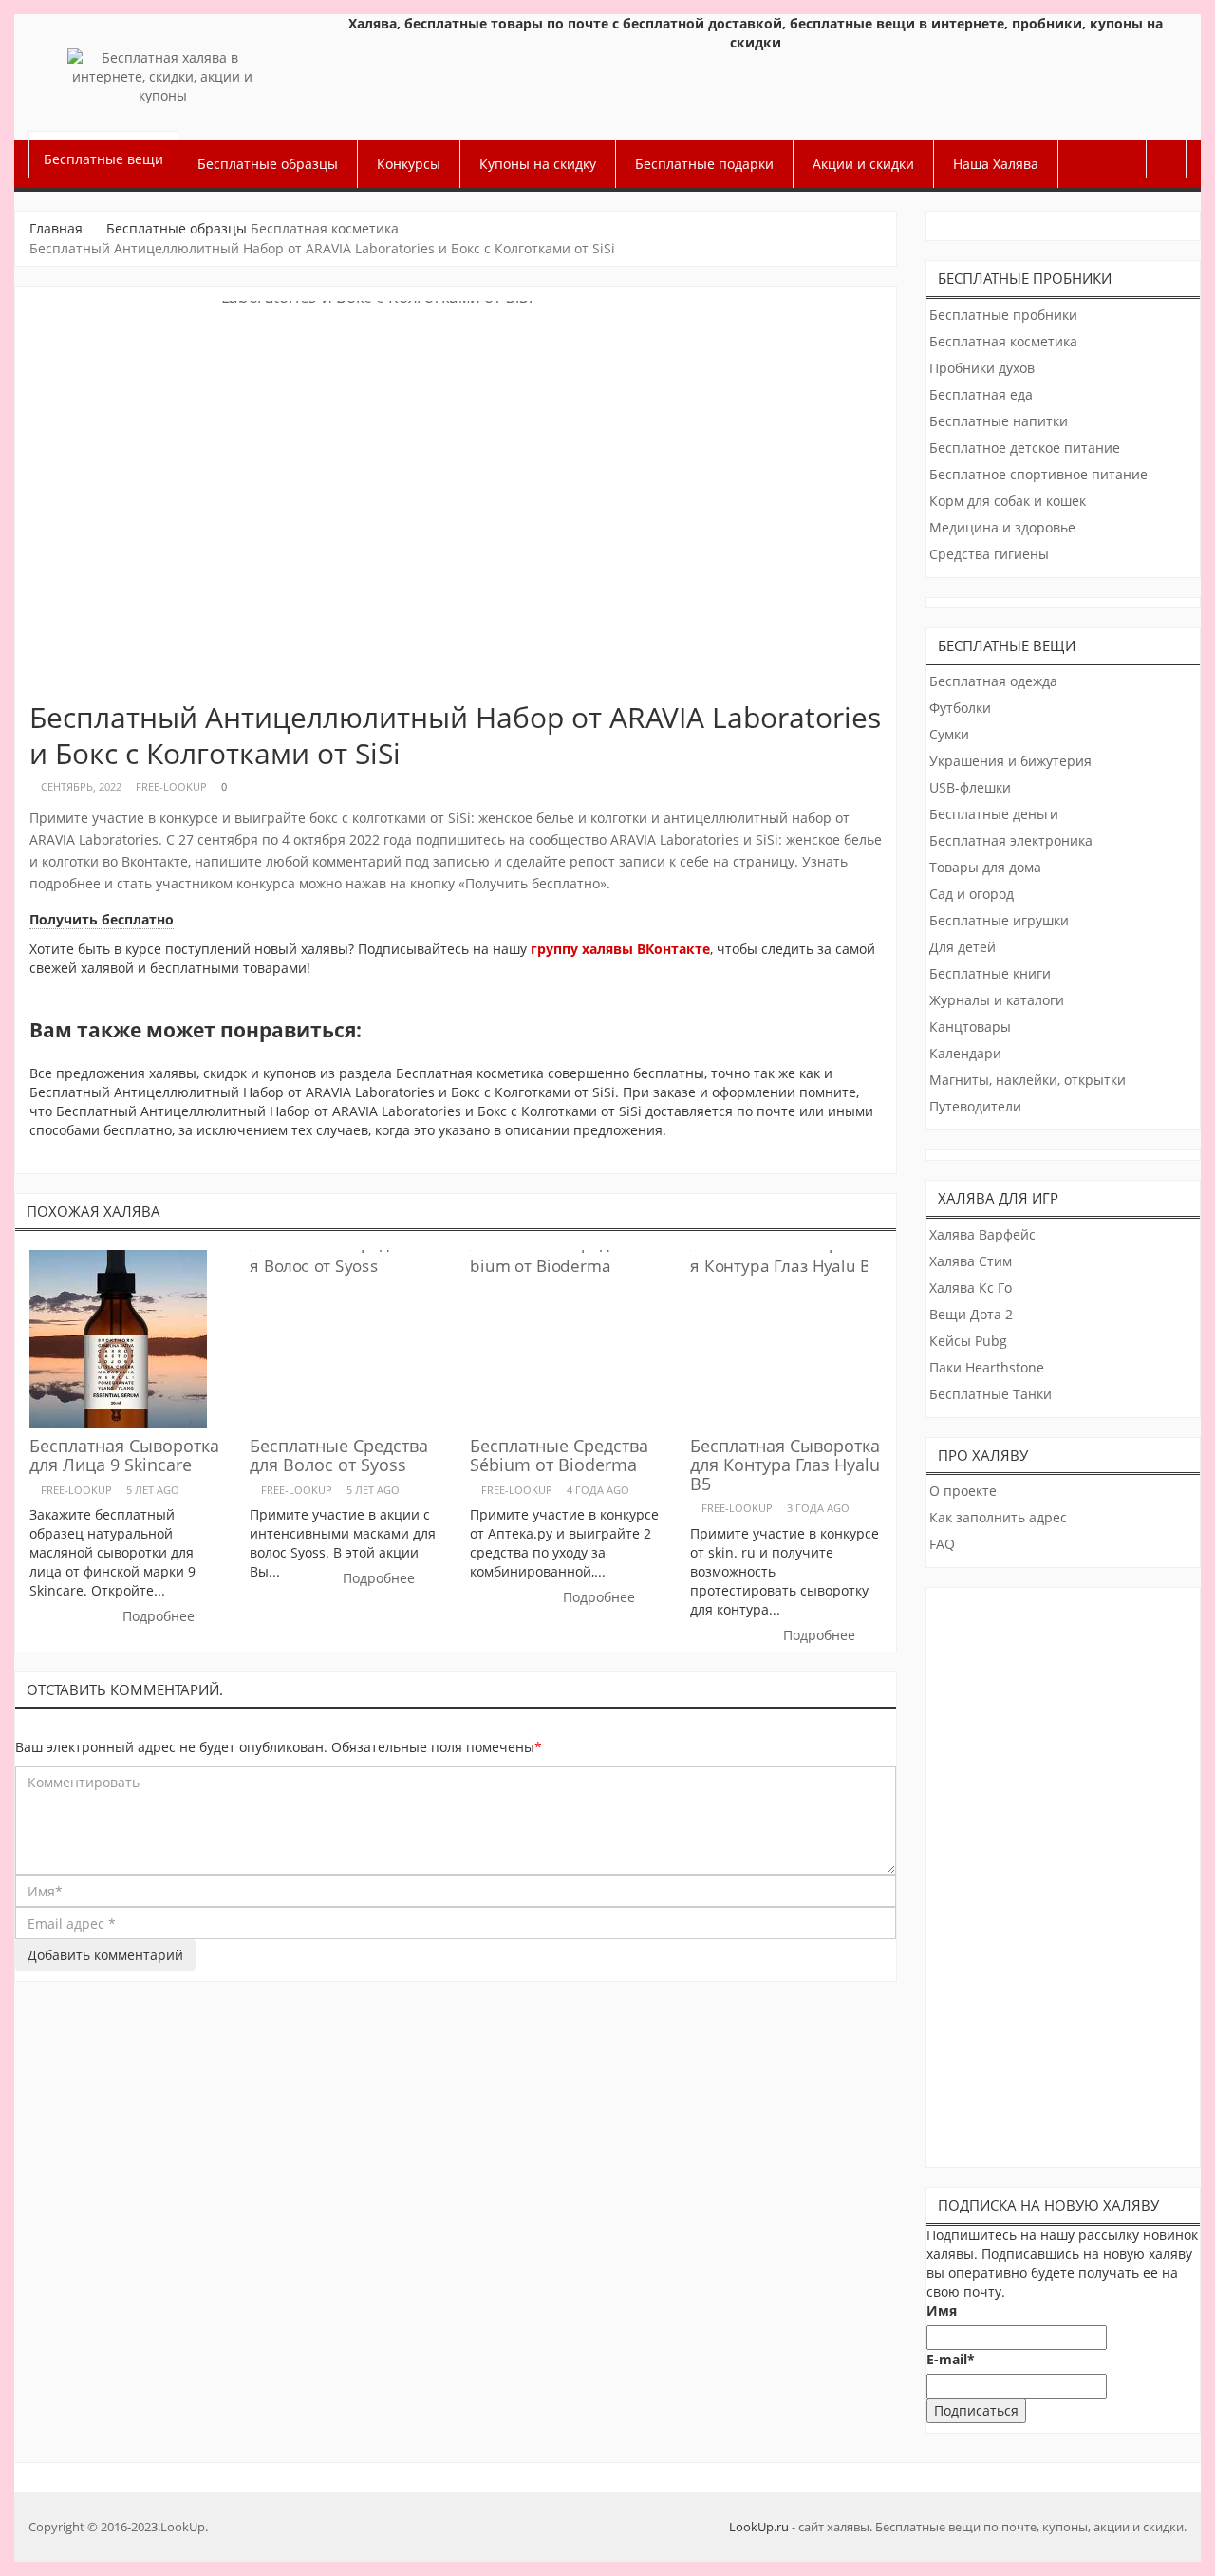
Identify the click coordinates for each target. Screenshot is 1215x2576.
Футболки (960, 708)
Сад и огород (972, 894)
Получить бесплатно (102, 919)
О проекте (963, 1491)
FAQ (942, 1544)
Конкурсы (409, 164)
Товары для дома (985, 867)
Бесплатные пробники (1003, 315)
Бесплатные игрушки (999, 920)
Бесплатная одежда (993, 681)
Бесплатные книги (990, 973)
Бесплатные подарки (704, 164)
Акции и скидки (863, 164)
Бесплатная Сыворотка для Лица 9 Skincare (124, 1455)
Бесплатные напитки (999, 421)
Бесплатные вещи (103, 159)
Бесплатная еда (981, 394)
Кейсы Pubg (968, 1341)
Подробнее (160, 1616)
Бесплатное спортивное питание (1038, 474)
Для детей (963, 947)
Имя (942, 2311)
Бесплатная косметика (325, 228)
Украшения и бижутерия (1010, 761)
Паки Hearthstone (987, 1367)
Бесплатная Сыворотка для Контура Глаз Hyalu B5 (785, 1465)
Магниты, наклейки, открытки (1028, 1080)
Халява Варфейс (982, 1234)
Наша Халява (996, 164)
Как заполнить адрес (998, 1517)
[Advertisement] (1065, 1873)
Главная (56, 228)
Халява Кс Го (971, 1288)
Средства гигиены (989, 554)
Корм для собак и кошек (1008, 501)
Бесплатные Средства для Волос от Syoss (339, 1455)
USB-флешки (970, 787)
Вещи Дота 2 (971, 1314)
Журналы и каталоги (997, 1000)
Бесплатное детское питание (1025, 448)
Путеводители (975, 1106)
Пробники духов (982, 368)
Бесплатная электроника (1011, 840)
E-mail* (951, 2359)
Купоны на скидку (538, 164)
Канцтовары (970, 1027)
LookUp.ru (759, 2527)
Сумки (949, 734)
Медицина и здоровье (1002, 527)
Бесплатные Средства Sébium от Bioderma (559, 1455)
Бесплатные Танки (991, 1394)
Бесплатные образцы (268, 164)
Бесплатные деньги (994, 814)
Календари (965, 1053)
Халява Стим (971, 1261)
